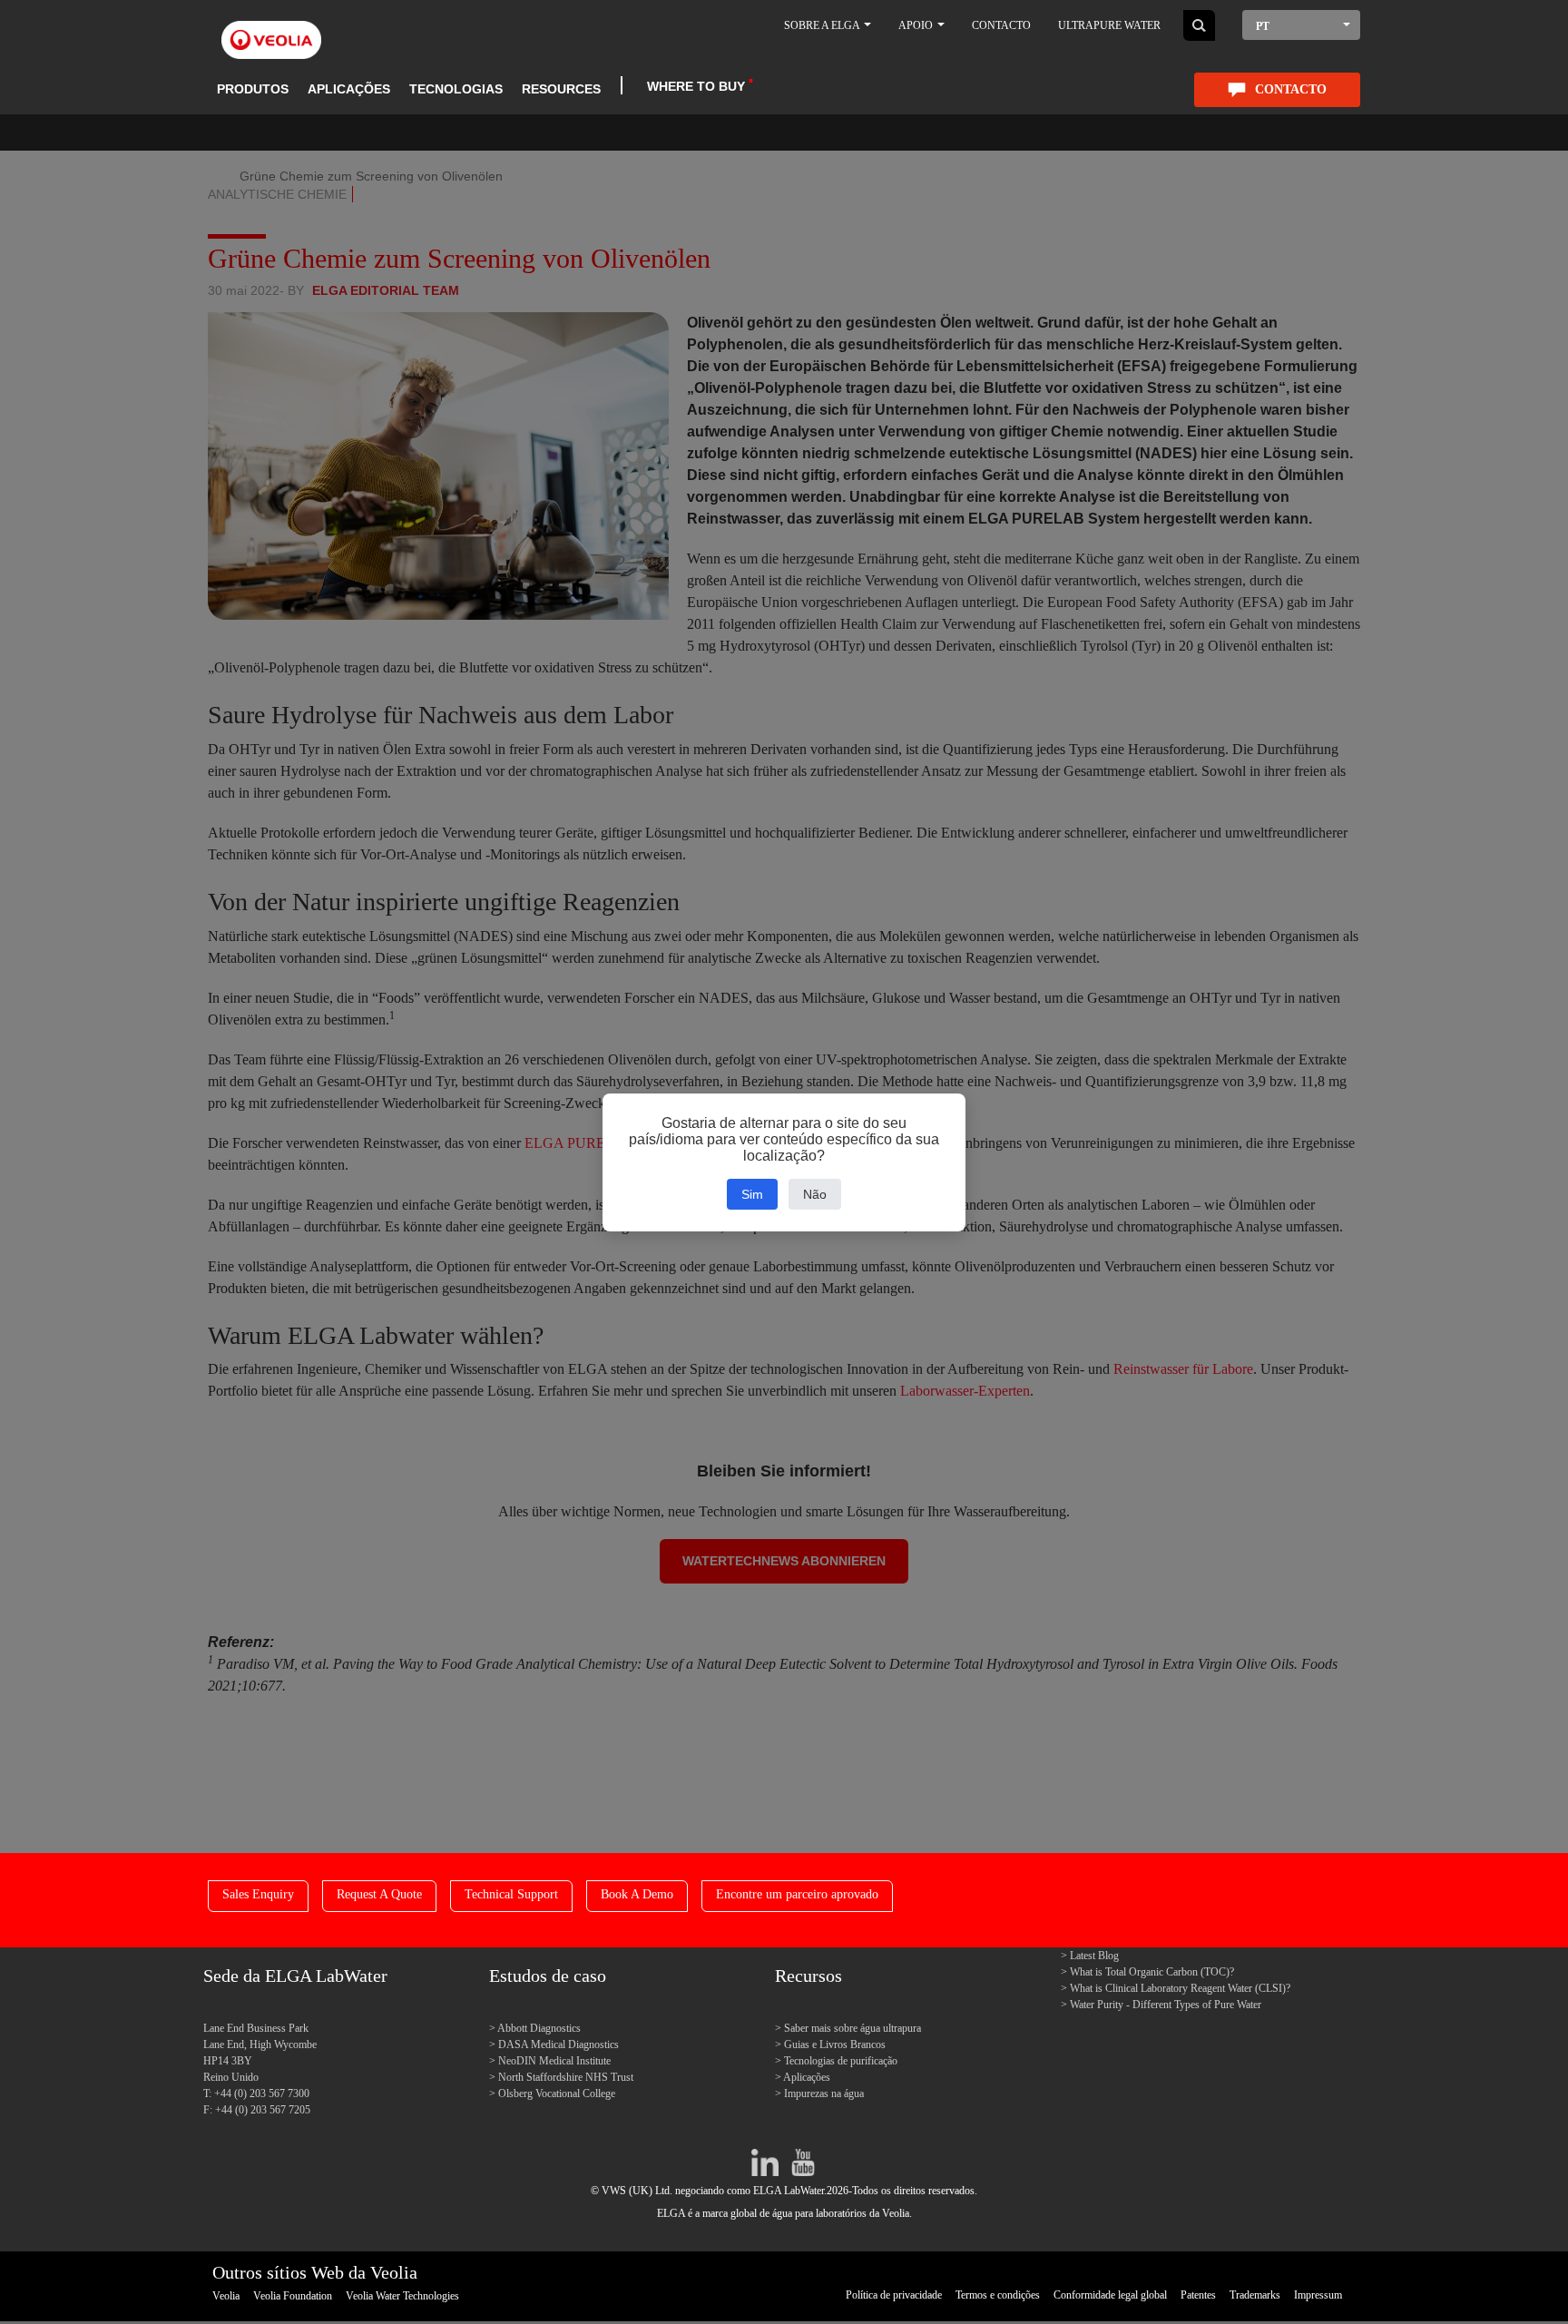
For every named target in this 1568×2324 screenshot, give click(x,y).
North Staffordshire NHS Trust (566, 2077)
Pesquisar (1199, 25)
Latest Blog (1094, 1956)
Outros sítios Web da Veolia (315, 2272)
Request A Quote (379, 1894)
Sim (752, 1194)
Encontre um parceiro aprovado (797, 1894)
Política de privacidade (894, 2295)
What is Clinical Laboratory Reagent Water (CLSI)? (1180, 1988)
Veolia (226, 2296)
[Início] (271, 29)
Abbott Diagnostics (539, 2028)
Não (815, 1194)
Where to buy (696, 86)
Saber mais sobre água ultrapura (853, 2028)
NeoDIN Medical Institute (554, 2061)
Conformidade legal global (1110, 2295)
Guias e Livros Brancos (835, 2045)
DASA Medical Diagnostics (559, 2045)
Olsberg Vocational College (557, 2094)
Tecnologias (456, 89)
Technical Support (511, 1894)
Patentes (1198, 2295)
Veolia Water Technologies (402, 2296)
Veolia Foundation (293, 2296)
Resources (561, 89)
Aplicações (349, 89)
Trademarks (1255, 2295)
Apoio (917, 25)
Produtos (253, 89)
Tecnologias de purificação (841, 2061)
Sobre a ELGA (823, 25)
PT (1263, 26)
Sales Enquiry (258, 1894)
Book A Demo (637, 1894)
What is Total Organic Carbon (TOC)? (1152, 1972)
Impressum (1318, 2295)
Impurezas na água (824, 2094)
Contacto (1001, 25)
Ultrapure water (1109, 25)
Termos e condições (998, 2295)
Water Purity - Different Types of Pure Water (1166, 2005)
